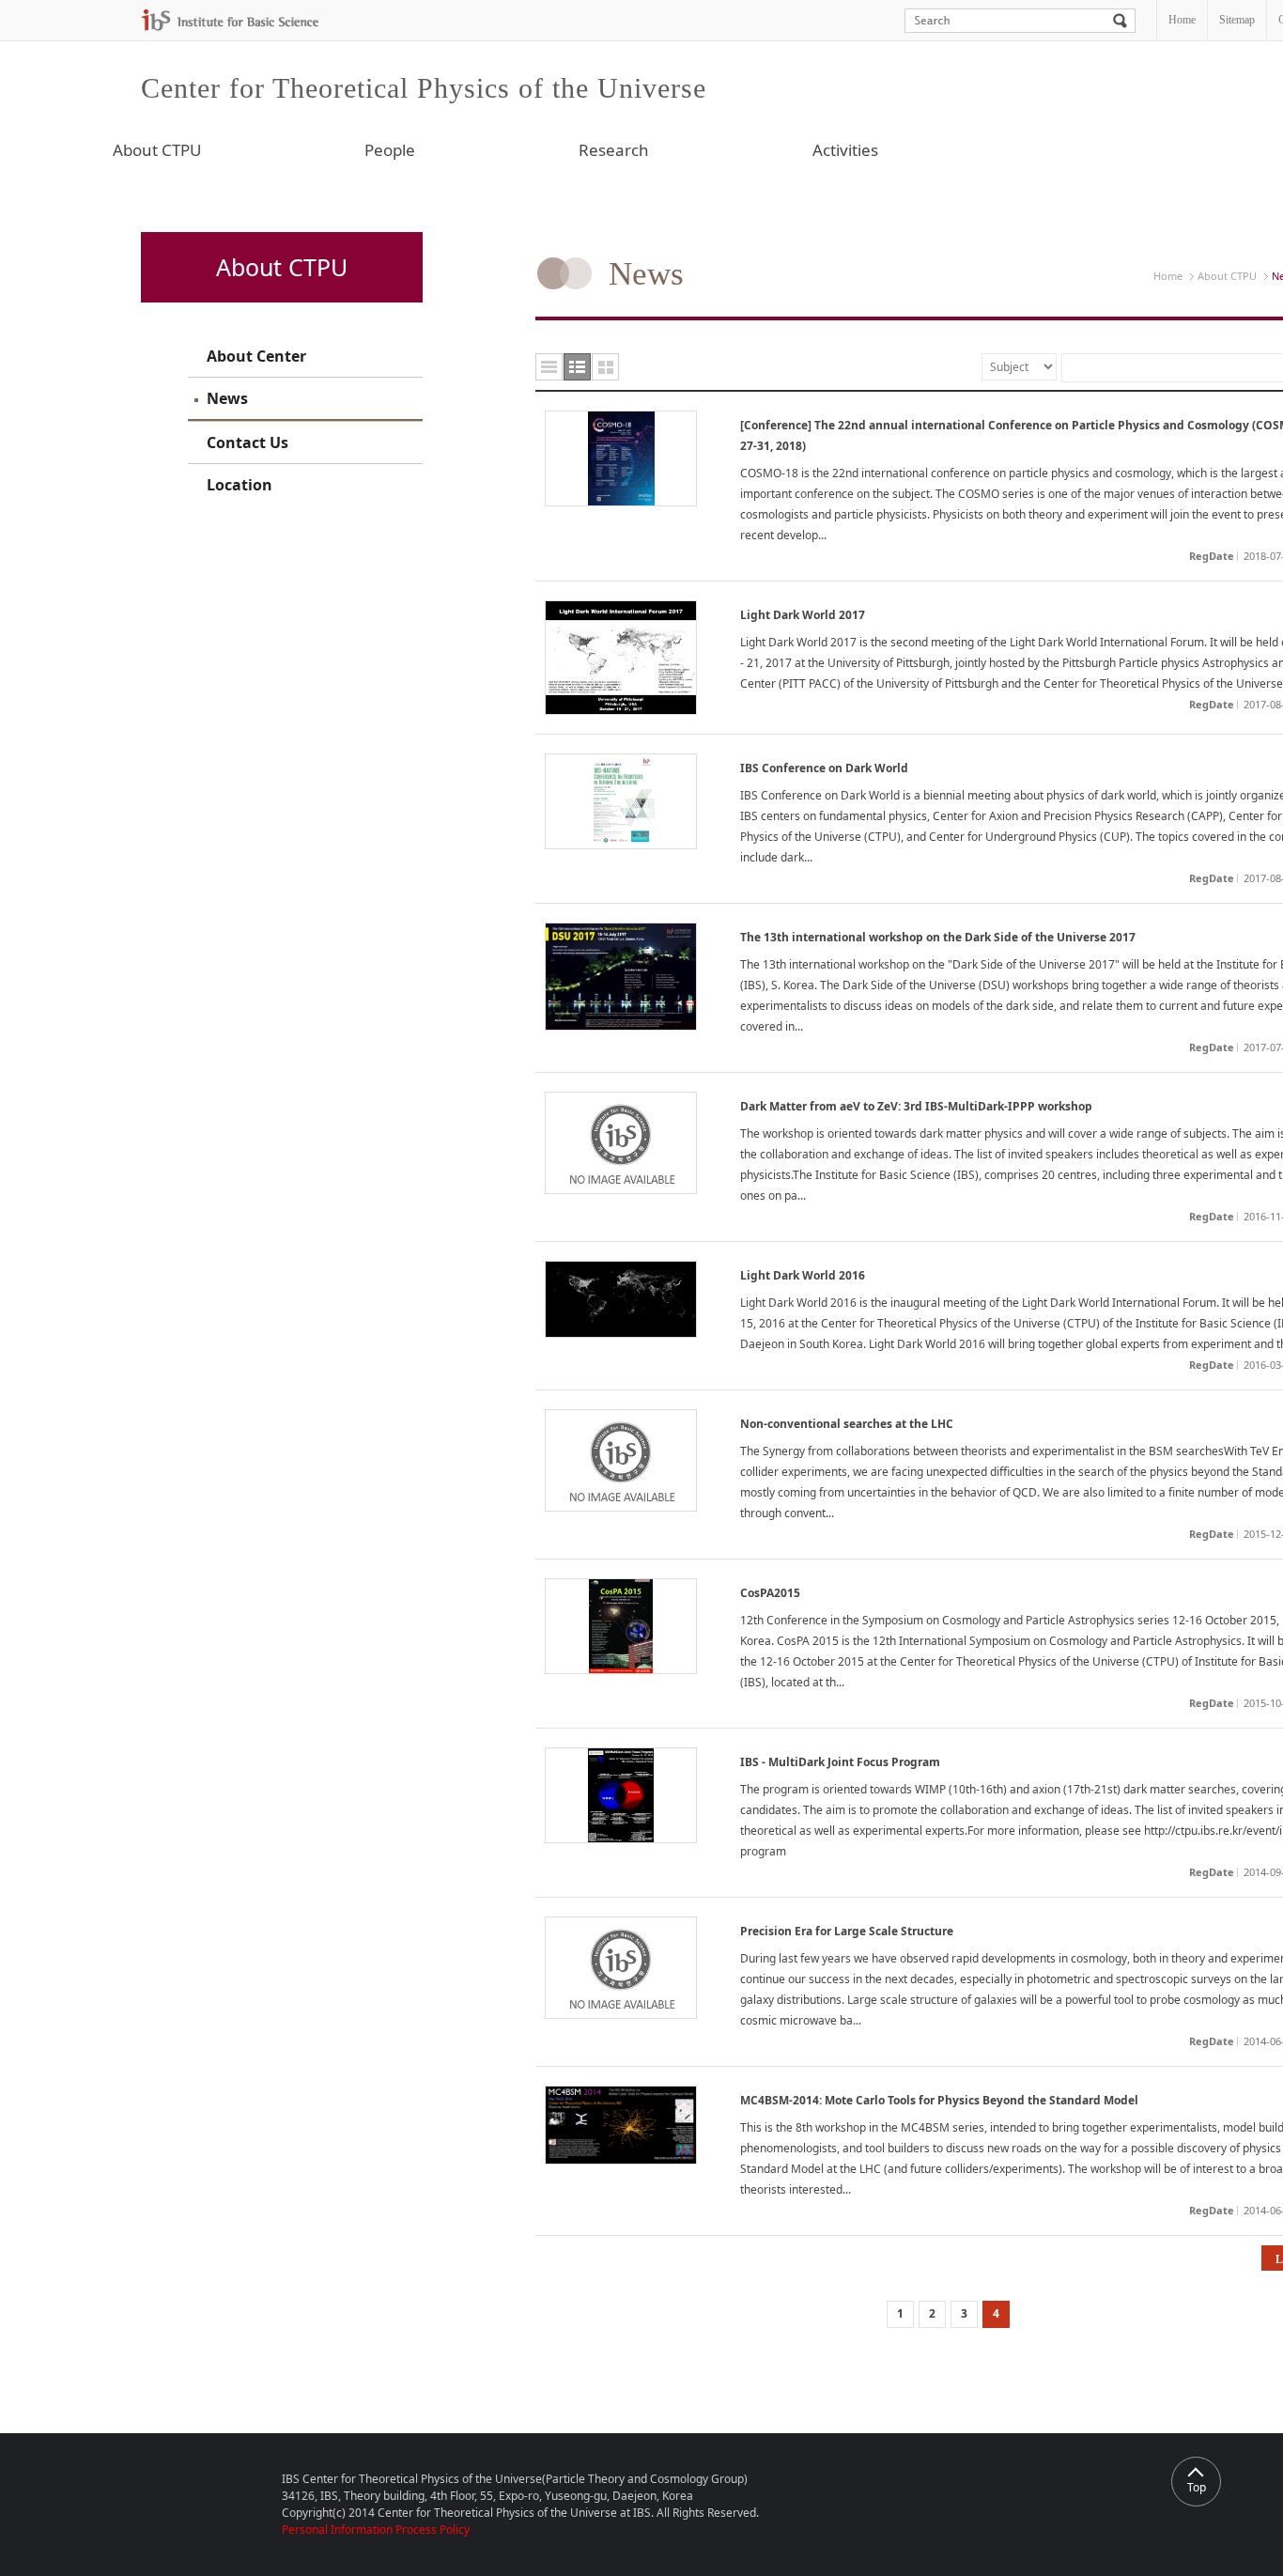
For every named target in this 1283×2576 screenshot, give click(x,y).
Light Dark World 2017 (803, 615)
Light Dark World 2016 (803, 1275)
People (390, 150)
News (227, 398)
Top (1197, 2487)
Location (240, 485)
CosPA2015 (770, 1593)
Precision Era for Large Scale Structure (847, 1931)
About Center (256, 356)
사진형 (605, 367)
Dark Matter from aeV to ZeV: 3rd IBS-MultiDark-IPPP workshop (916, 1106)
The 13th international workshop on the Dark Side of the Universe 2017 (938, 937)
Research (614, 150)
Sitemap (1237, 20)
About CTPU (157, 150)
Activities (845, 150)
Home (1182, 20)
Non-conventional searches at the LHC (847, 1424)
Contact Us (247, 442)
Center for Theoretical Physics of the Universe (424, 88)
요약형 (577, 367)
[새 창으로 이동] (230, 20)
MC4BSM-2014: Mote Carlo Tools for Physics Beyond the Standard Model (939, 2100)
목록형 (549, 367)
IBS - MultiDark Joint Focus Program (840, 1762)
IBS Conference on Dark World (824, 768)
